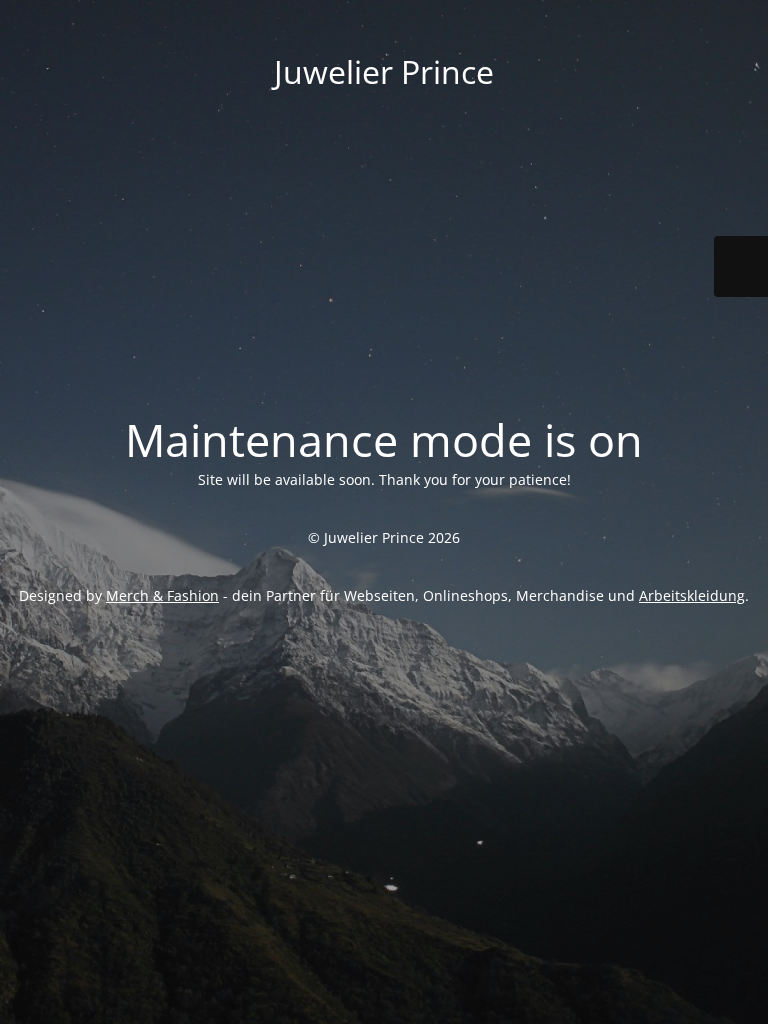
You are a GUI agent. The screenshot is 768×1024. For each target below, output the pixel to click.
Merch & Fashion (162, 595)
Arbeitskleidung (692, 595)
